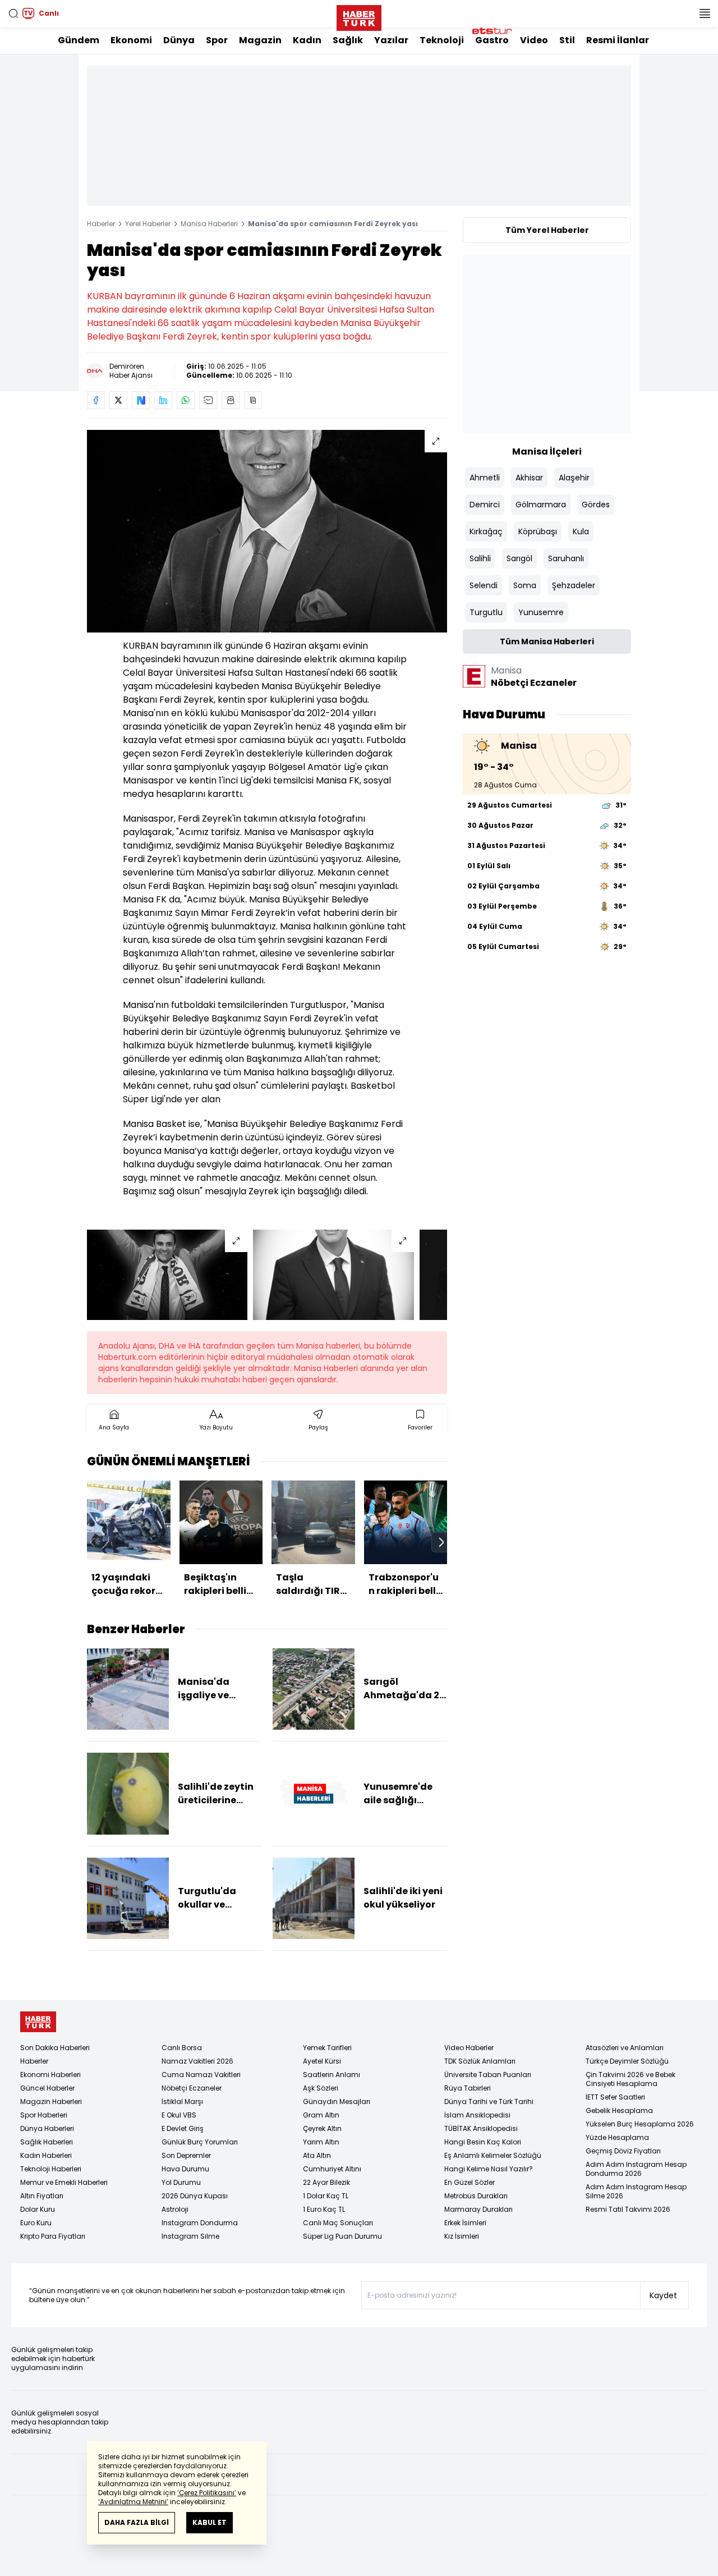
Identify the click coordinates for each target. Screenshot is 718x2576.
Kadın (307, 40)
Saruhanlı (566, 558)
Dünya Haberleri (47, 2128)
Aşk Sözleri (321, 2088)
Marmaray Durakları (478, 2209)
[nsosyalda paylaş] (141, 400)
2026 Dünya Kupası (195, 2196)
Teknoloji (442, 40)
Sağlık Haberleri (47, 2142)
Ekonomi (131, 40)
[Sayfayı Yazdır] (231, 400)
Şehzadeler (574, 585)
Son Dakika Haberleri (55, 2048)
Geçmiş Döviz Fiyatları (623, 2151)
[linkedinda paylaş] (163, 400)
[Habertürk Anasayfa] (359, 16)
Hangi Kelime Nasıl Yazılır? (489, 2169)
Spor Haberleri (44, 2115)
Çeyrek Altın (322, 2128)
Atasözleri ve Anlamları (625, 2048)
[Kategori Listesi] (705, 13)
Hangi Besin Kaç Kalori (483, 2142)
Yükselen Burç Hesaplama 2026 (640, 2124)
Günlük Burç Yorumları (200, 2142)
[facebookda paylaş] (96, 400)
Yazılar (391, 40)
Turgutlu (486, 612)
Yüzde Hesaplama (617, 2137)
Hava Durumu (185, 2169)
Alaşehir (574, 478)
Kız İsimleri (462, 2236)
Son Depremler (186, 2155)
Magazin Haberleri (51, 2101)
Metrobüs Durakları (476, 2196)
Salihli (480, 558)
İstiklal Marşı (182, 2101)
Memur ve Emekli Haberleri (64, 2182)
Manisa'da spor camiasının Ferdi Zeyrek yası (333, 224)
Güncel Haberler (47, 2088)
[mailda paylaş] (208, 400)
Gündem (79, 40)
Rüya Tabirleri (468, 2088)
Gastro (492, 40)
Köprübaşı (538, 531)
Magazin (260, 40)
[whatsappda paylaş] (186, 400)
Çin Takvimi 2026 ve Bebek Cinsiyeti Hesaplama (630, 2079)
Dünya (179, 40)
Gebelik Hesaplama (619, 2110)
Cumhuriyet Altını (332, 2169)
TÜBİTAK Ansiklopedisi (481, 2128)
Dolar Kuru (38, 2209)
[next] (441, 1542)
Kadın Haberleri (46, 2155)
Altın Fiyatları (42, 2196)
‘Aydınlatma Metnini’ (133, 2502)
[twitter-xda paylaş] (118, 400)
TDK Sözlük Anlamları (480, 2061)
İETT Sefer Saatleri (615, 2097)
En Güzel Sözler (470, 2182)
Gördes (596, 505)
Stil (567, 40)
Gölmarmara (541, 505)
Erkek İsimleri (465, 2223)
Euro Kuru (36, 2223)
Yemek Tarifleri (327, 2048)
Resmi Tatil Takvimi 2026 (628, 2209)
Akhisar (529, 478)
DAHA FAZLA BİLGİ (137, 2522)
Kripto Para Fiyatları (53, 2236)
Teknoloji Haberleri (51, 2169)
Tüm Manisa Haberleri (547, 641)
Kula (581, 531)
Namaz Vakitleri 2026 (197, 2061)
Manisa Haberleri (209, 224)
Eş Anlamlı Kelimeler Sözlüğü (493, 2155)
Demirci (485, 505)
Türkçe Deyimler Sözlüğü (627, 2061)
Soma (525, 585)
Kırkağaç (486, 531)
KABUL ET (210, 2522)
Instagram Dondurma (200, 2223)
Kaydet (663, 2295)
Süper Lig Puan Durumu (342, 2236)
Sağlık (348, 40)
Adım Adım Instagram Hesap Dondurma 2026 (636, 2169)
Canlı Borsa (182, 2048)
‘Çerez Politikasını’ (207, 2493)
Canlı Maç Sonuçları (338, 2223)
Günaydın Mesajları (337, 2101)
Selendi (484, 585)
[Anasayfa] (38, 2022)
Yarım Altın (321, 2142)
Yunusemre (541, 612)
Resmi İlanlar (618, 40)
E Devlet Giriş (183, 2128)
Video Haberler (469, 2048)
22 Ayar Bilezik (326, 2182)
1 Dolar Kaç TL (326, 2196)
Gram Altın (321, 2115)
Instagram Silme (190, 2236)
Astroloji (175, 2209)
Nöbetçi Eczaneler (192, 2088)
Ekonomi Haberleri (50, 2075)
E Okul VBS (179, 2115)
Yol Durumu (181, 2182)
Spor (217, 40)
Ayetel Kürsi (322, 2061)
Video (534, 40)
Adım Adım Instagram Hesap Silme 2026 (636, 2191)
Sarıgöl (519, 558)
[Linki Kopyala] (253, 400)
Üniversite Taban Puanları (488, 2075)
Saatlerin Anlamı (332, 2075)
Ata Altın (317, 2155)
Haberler (101, 224)
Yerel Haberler (148, 224)
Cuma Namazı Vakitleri (201, 2075)
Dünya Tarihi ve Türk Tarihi (489, 2101)
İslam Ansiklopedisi (477, 2115)
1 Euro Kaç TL (324, 2209)
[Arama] (13, 13)
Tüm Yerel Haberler (547, 230)
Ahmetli (485, 478)
